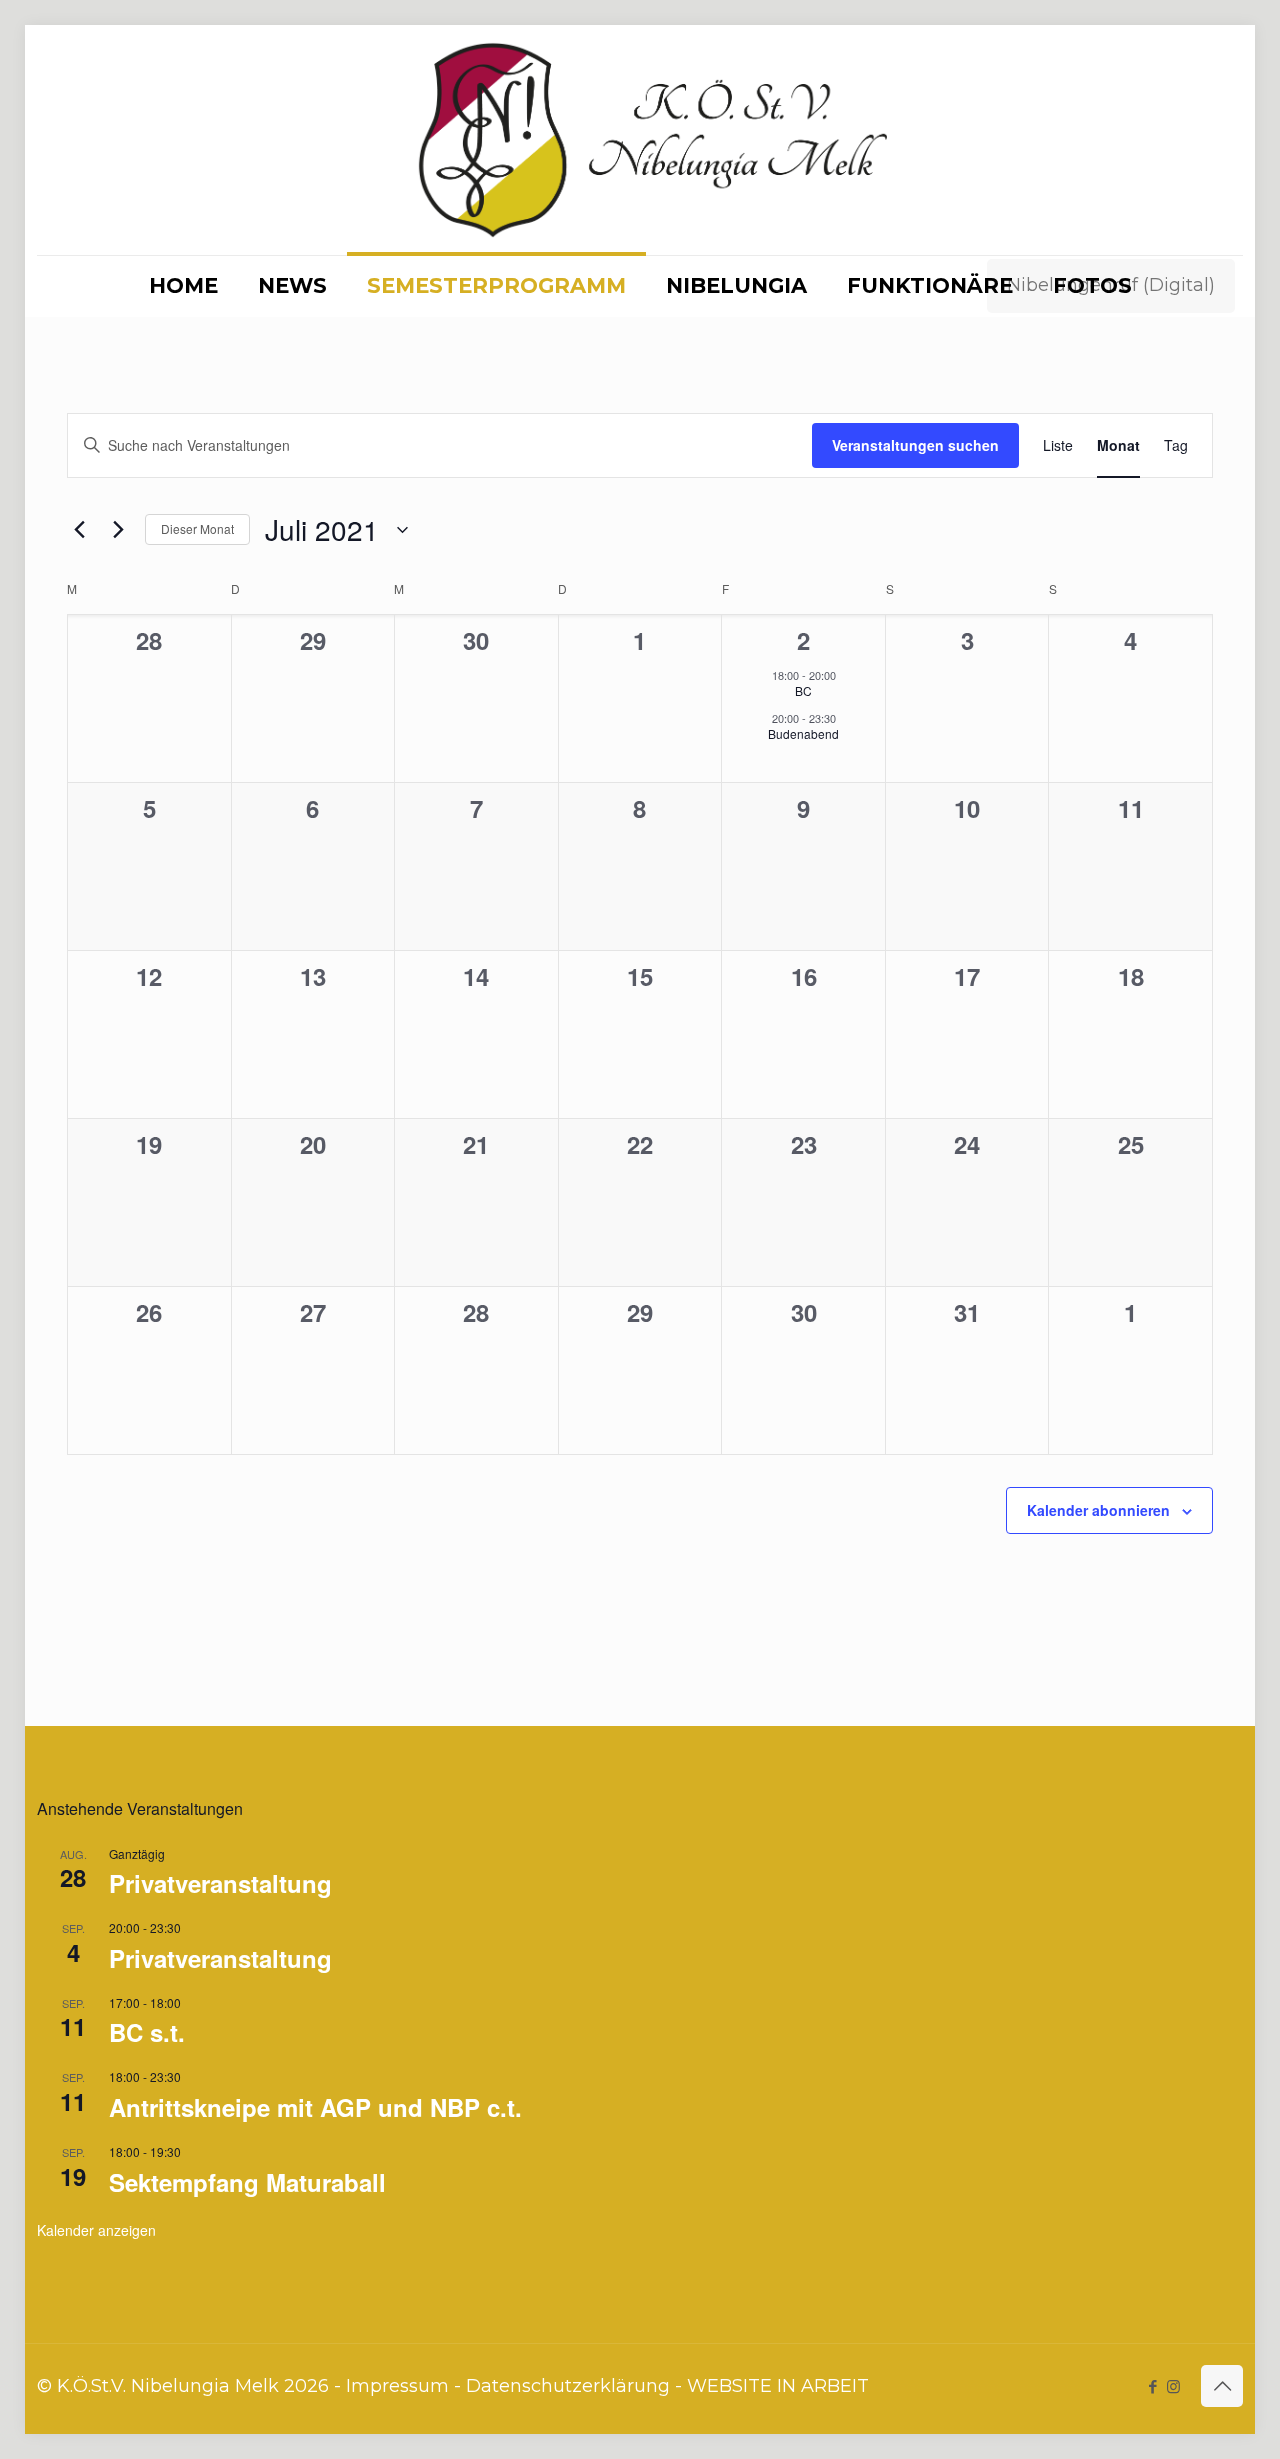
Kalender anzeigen (96, 2230)
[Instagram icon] (1173, 2386)
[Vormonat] (79, 530)
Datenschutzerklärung (568, 2386)
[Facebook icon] (1152, 2386)
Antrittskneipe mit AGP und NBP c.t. (315, 2107)
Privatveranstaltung (220, 1883)
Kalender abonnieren (1098, 1510)
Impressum (397, 2386)
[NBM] (640, 140)
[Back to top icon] (1222, 2386)
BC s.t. (147, 2032)
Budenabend (803, 733)
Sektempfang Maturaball (247, 2182)
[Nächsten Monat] (118, 530)
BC (803, 690)
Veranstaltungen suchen (915, 445)
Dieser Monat (197, 528)
